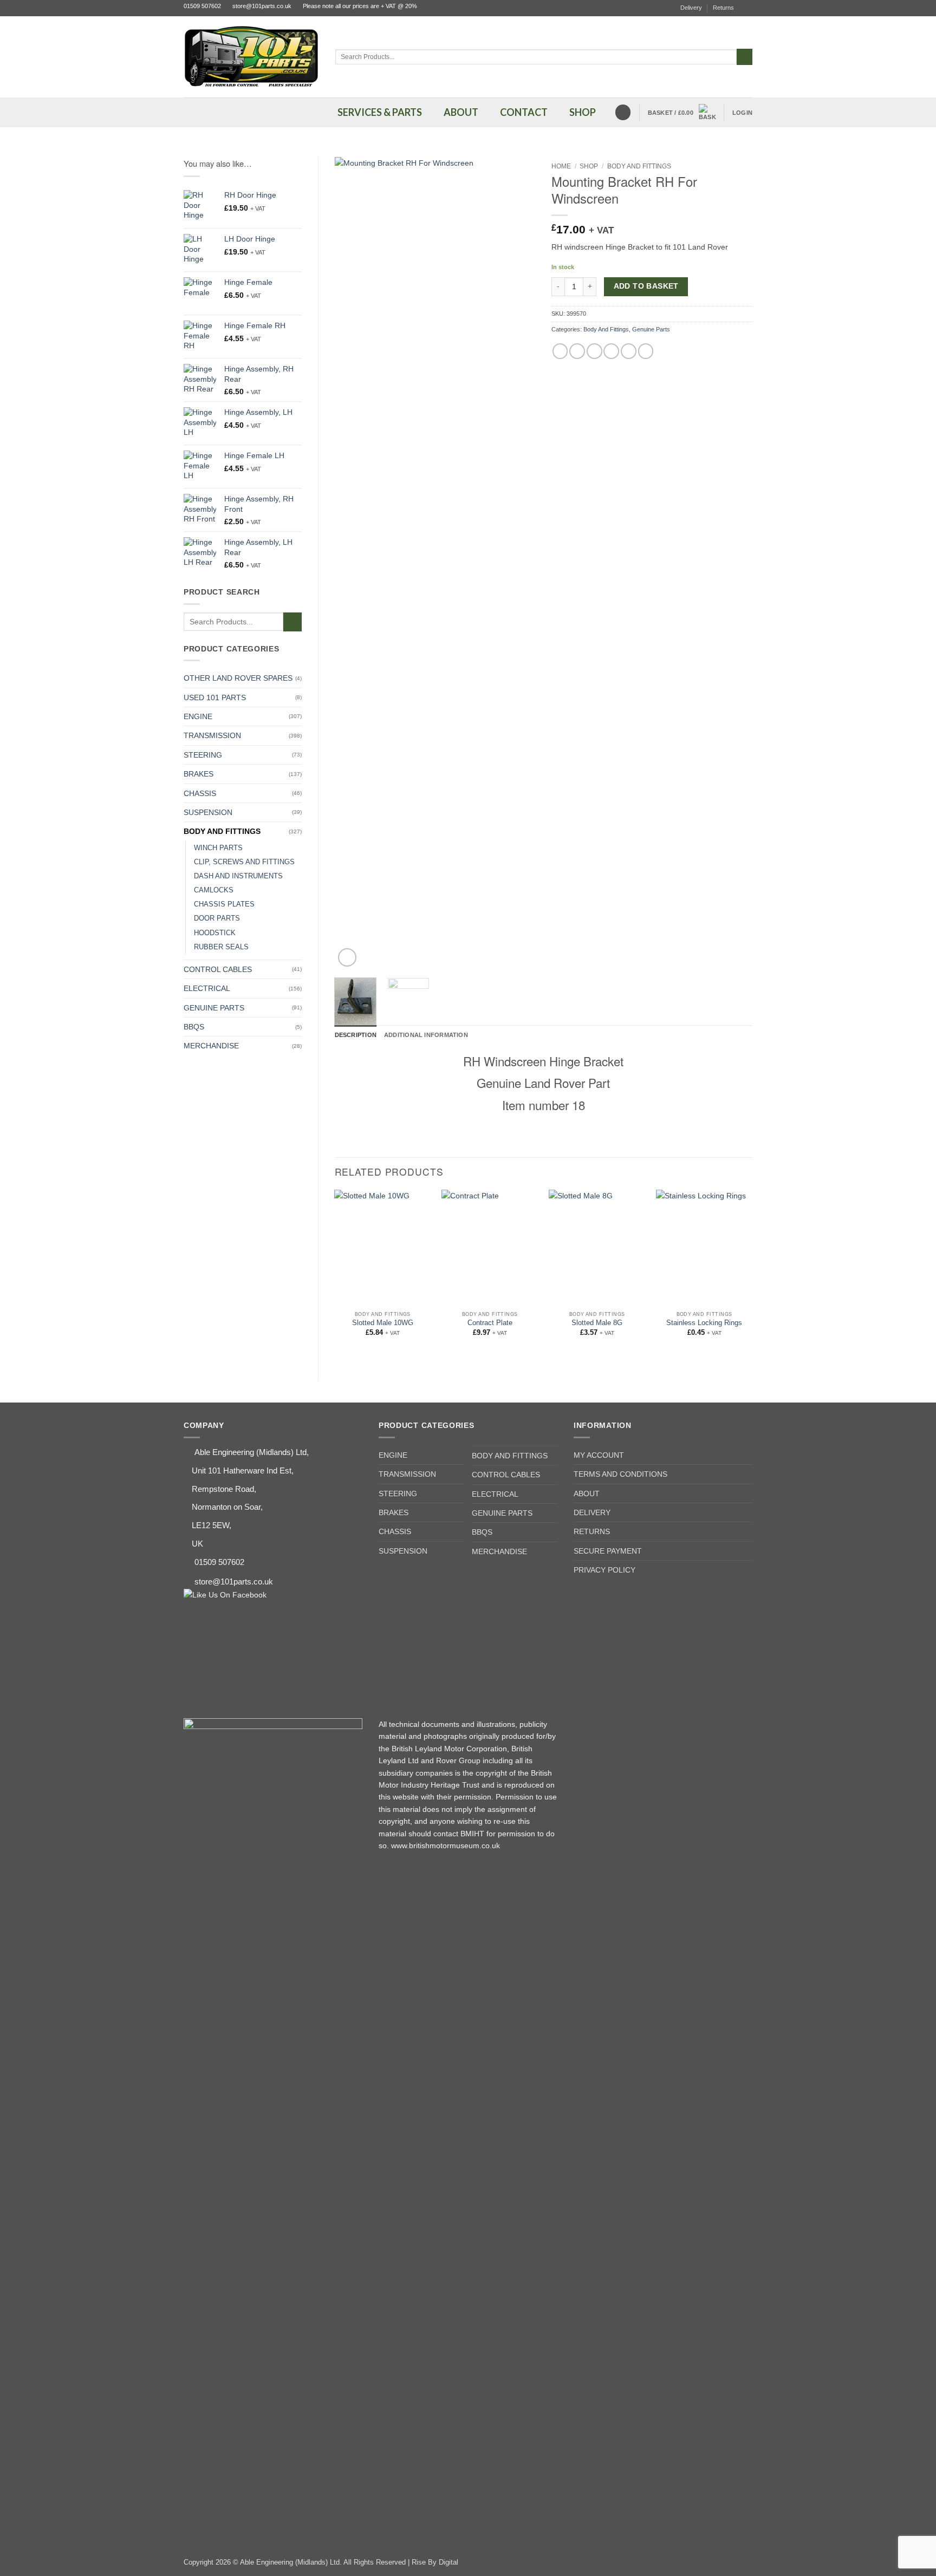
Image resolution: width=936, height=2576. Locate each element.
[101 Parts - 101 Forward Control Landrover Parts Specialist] (251, 57)
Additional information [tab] (426, 1035)
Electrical (207, 988)
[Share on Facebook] (560, 351)
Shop (589, 166)
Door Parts (217, 918)
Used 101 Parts (215, 697)
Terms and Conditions (620, 1474)
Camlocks (214, 890)
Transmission (212, 735)
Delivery (691, 8)
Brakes (199, 774)
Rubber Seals (221, 947)
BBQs (194, 1027)
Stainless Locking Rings (704, 1323)
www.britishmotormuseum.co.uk (446, 1845)
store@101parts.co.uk (262, 6)
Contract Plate (490, 1323)
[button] (682, 113)
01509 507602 (202, 6)
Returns (723, 8)
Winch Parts (218, 848)
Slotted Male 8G (597, 1323)
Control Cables (218, 969)
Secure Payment (608, 1551)
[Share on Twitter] (577, 351)
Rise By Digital (435, 2562)
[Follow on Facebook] (748, 8)
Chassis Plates (224, 904)
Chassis (200, 793)
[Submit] (745, 57)
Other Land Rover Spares (238, 678)
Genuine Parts (214, 1008)
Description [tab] (356, 1035)
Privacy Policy (604, 1570)
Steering (203, 755)
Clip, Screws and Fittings (244, 862)
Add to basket (646, 286)
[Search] (623, 112)
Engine (198, 716)
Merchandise (211, 1046)
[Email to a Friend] (594, 351)
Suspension (208, 812)
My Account (599, 1455)
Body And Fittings (222, 831)
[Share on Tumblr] (646, 351)
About (587, 1494)
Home (561, 166)
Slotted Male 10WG (383, 1323)
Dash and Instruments (238, 876)
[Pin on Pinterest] (611, 351)
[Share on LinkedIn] (629, 351)
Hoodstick (215, 933)
